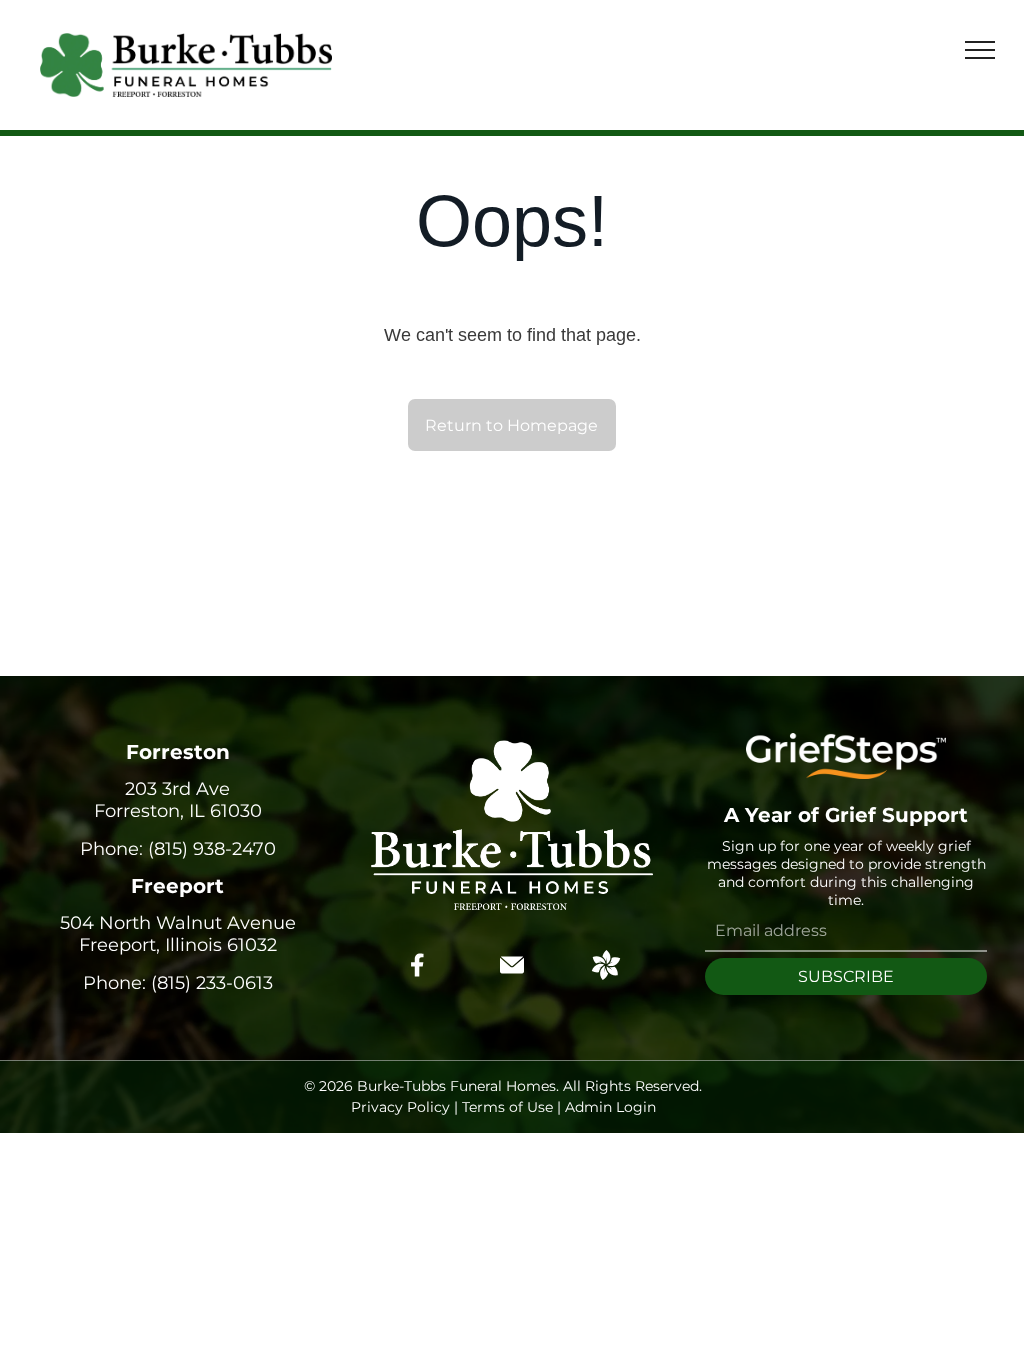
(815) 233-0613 (212, 983)
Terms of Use (507, 1107)
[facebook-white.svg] (418, 979)
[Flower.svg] (606, 974)
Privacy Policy (400, 1107)
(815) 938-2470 (212, 849)
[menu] (980, 50)
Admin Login (610, 1107)
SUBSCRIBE (846, 976)
